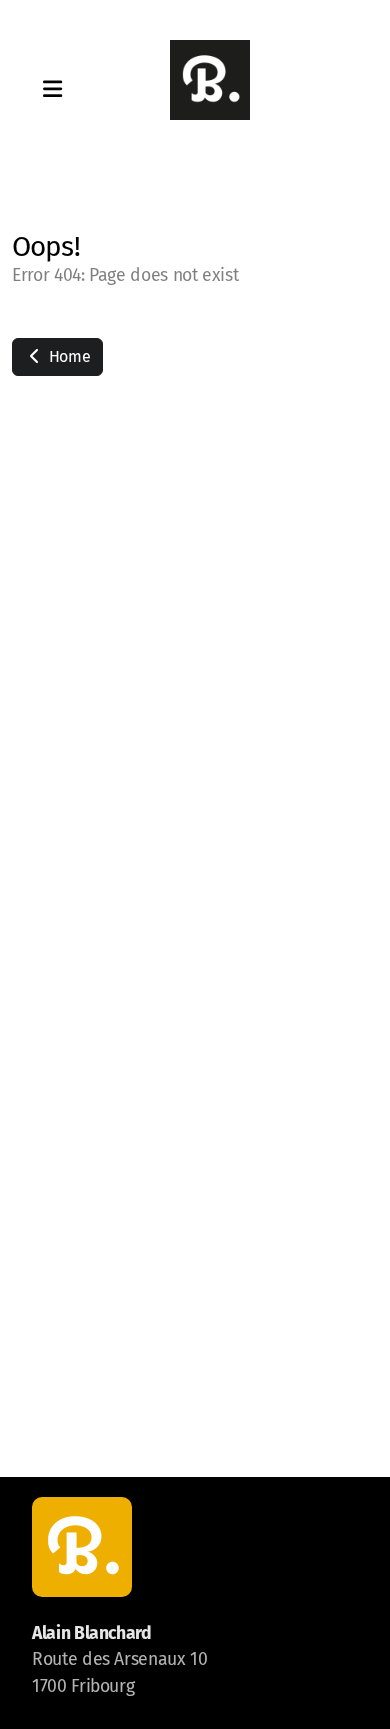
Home (67, 356)
